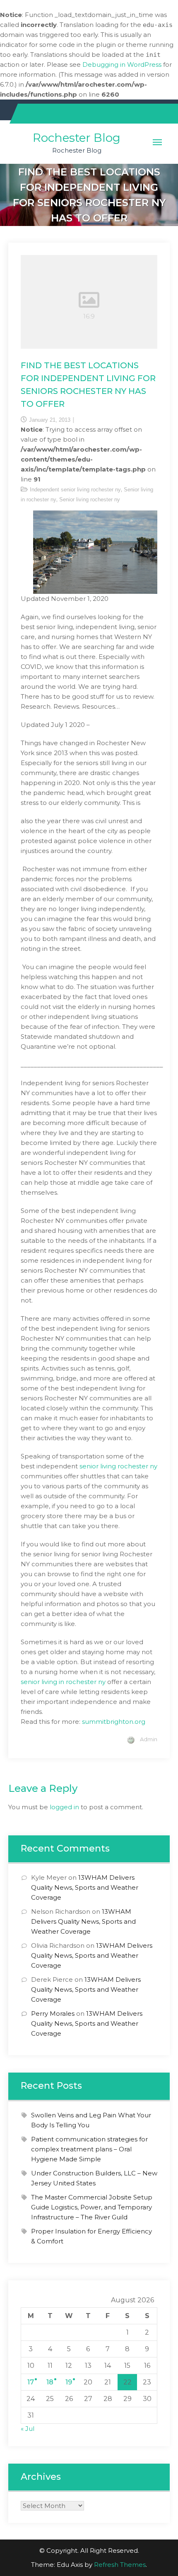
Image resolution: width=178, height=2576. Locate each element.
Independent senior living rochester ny (75, 490)
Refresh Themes (120, 2565)
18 (50, 2382)
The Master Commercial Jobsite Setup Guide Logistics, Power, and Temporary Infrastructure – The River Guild (92, 2207)
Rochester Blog (77, 138)
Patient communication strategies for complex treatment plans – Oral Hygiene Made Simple (89, 2149)
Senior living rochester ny (90, 499)
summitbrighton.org (114, 1722)
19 (69, 2382)
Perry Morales (53, 2013)
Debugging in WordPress (122, 64)
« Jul (28, 2429)
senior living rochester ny (118, 1466)
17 (31, 2382)
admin (149, 1739)
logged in (64, 1807)
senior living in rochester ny (63, 1682)
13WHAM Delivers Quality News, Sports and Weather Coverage (85, 1887)
